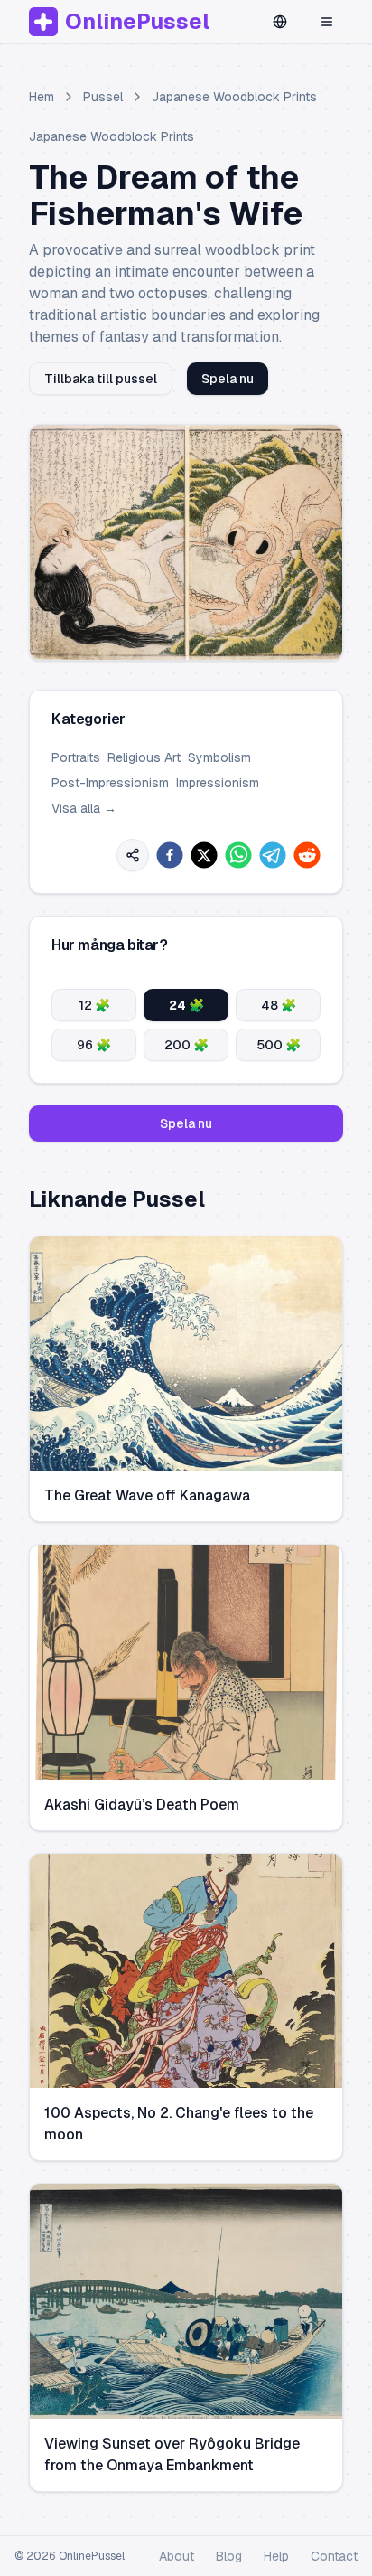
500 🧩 (279, 1045)
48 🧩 (279, 1005)
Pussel (103, 97)
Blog (229, 2556)
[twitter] (204, 855)
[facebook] (170, 855)
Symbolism (219, 757)
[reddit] (307, 855)
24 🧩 (186, 1005)
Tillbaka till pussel (101, 379)
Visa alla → (84, 808)
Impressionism (218, 783)
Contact (334, 2556)
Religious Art (144, 757)
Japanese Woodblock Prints (234, 97)
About (177, 2556)
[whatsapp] (238, 855)
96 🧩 (94, 1045)
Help (276, 2556)
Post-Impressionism (110, 783)
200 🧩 (186, 1045)
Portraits (76, 757)
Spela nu (228, 379)
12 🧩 (94, 1005)
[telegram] (273, 855)
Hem (42, 97)
